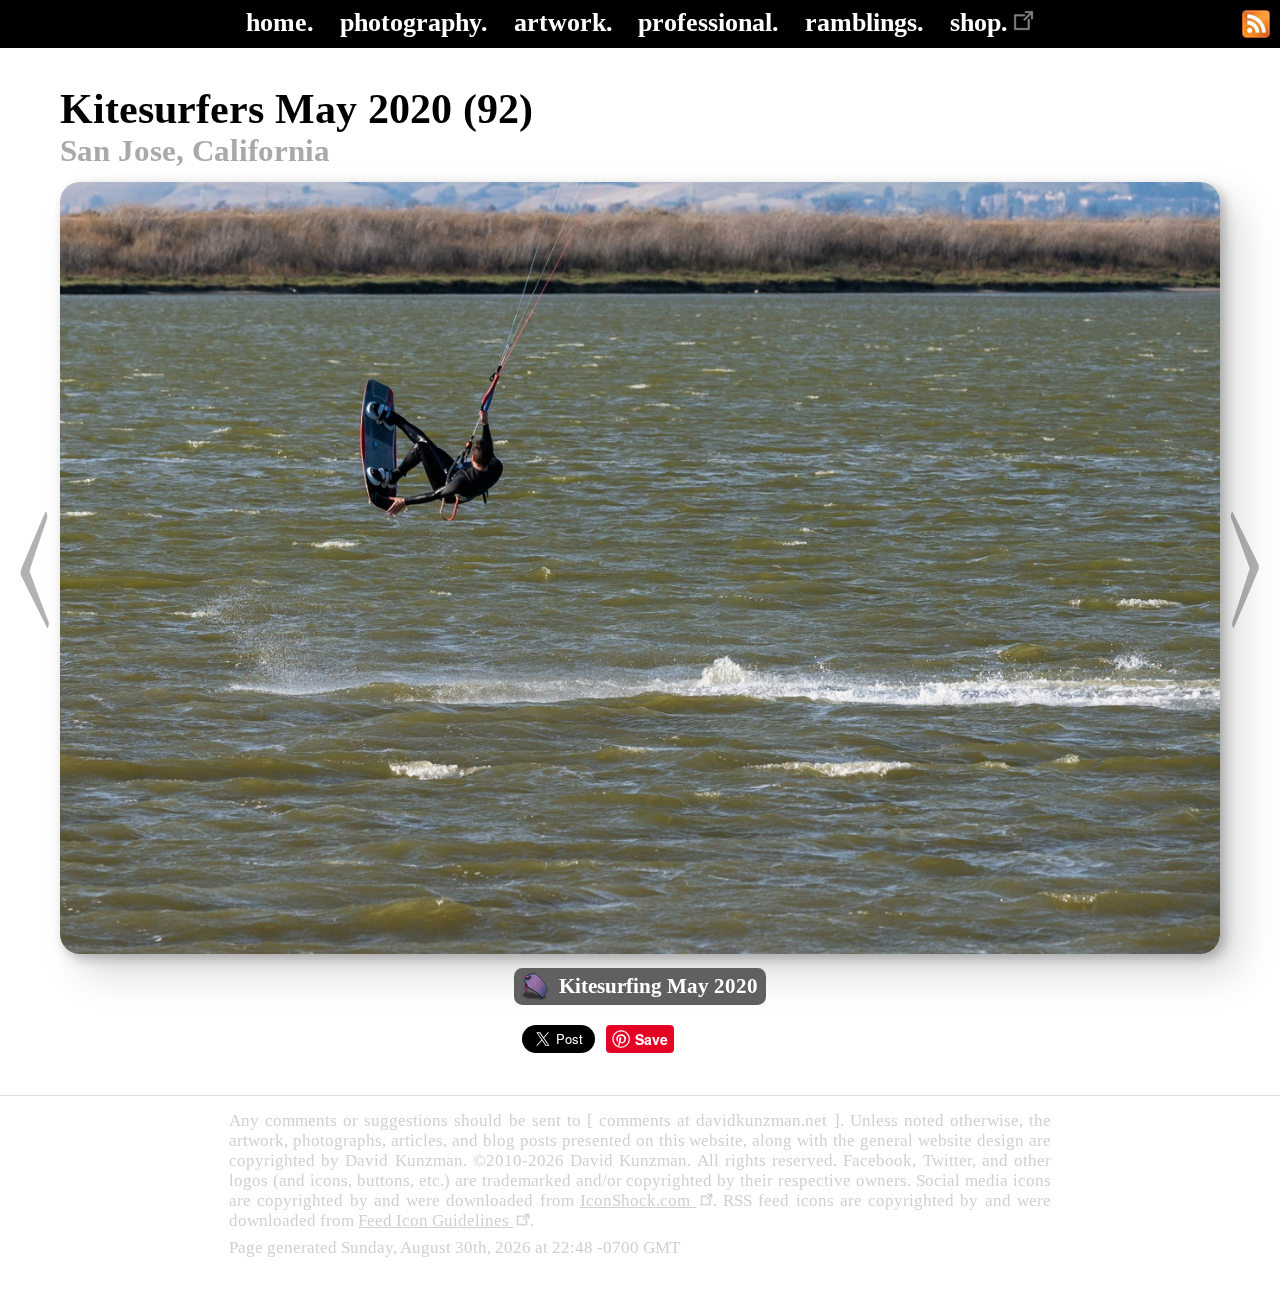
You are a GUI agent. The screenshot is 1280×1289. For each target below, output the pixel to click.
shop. (979, 22)
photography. (414, 22)
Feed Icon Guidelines (435, 1220)
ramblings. (864, 22)
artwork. (563, 22)
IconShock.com (638, 1200)
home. (280, 22)
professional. (708, 22)
